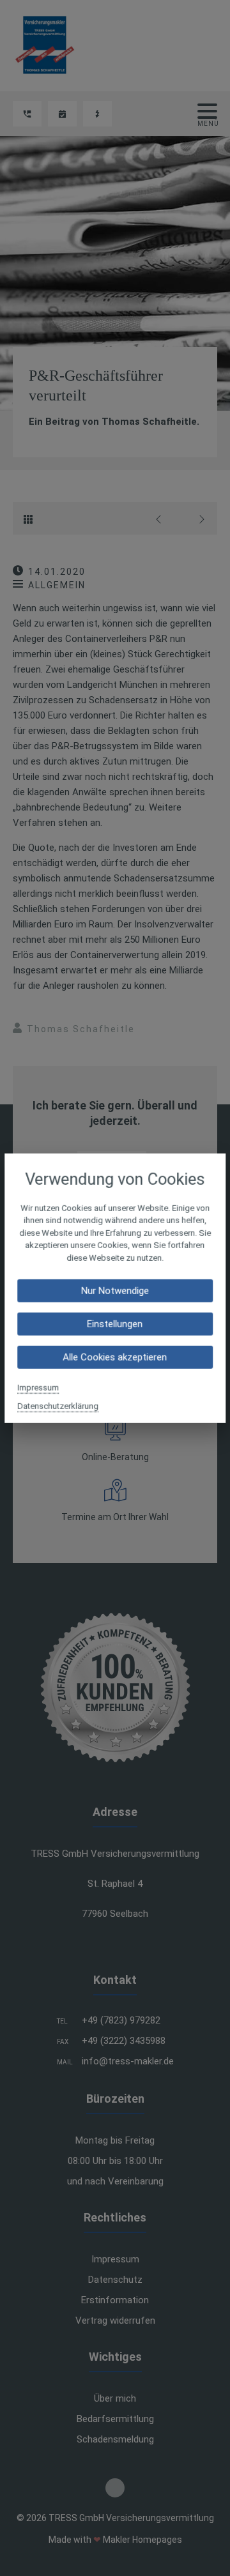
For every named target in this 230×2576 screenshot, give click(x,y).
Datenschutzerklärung (58, 1406)
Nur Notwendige (115, 1291)
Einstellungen (115, 1324)
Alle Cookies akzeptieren (115, 1357)
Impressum (38, 1388)
